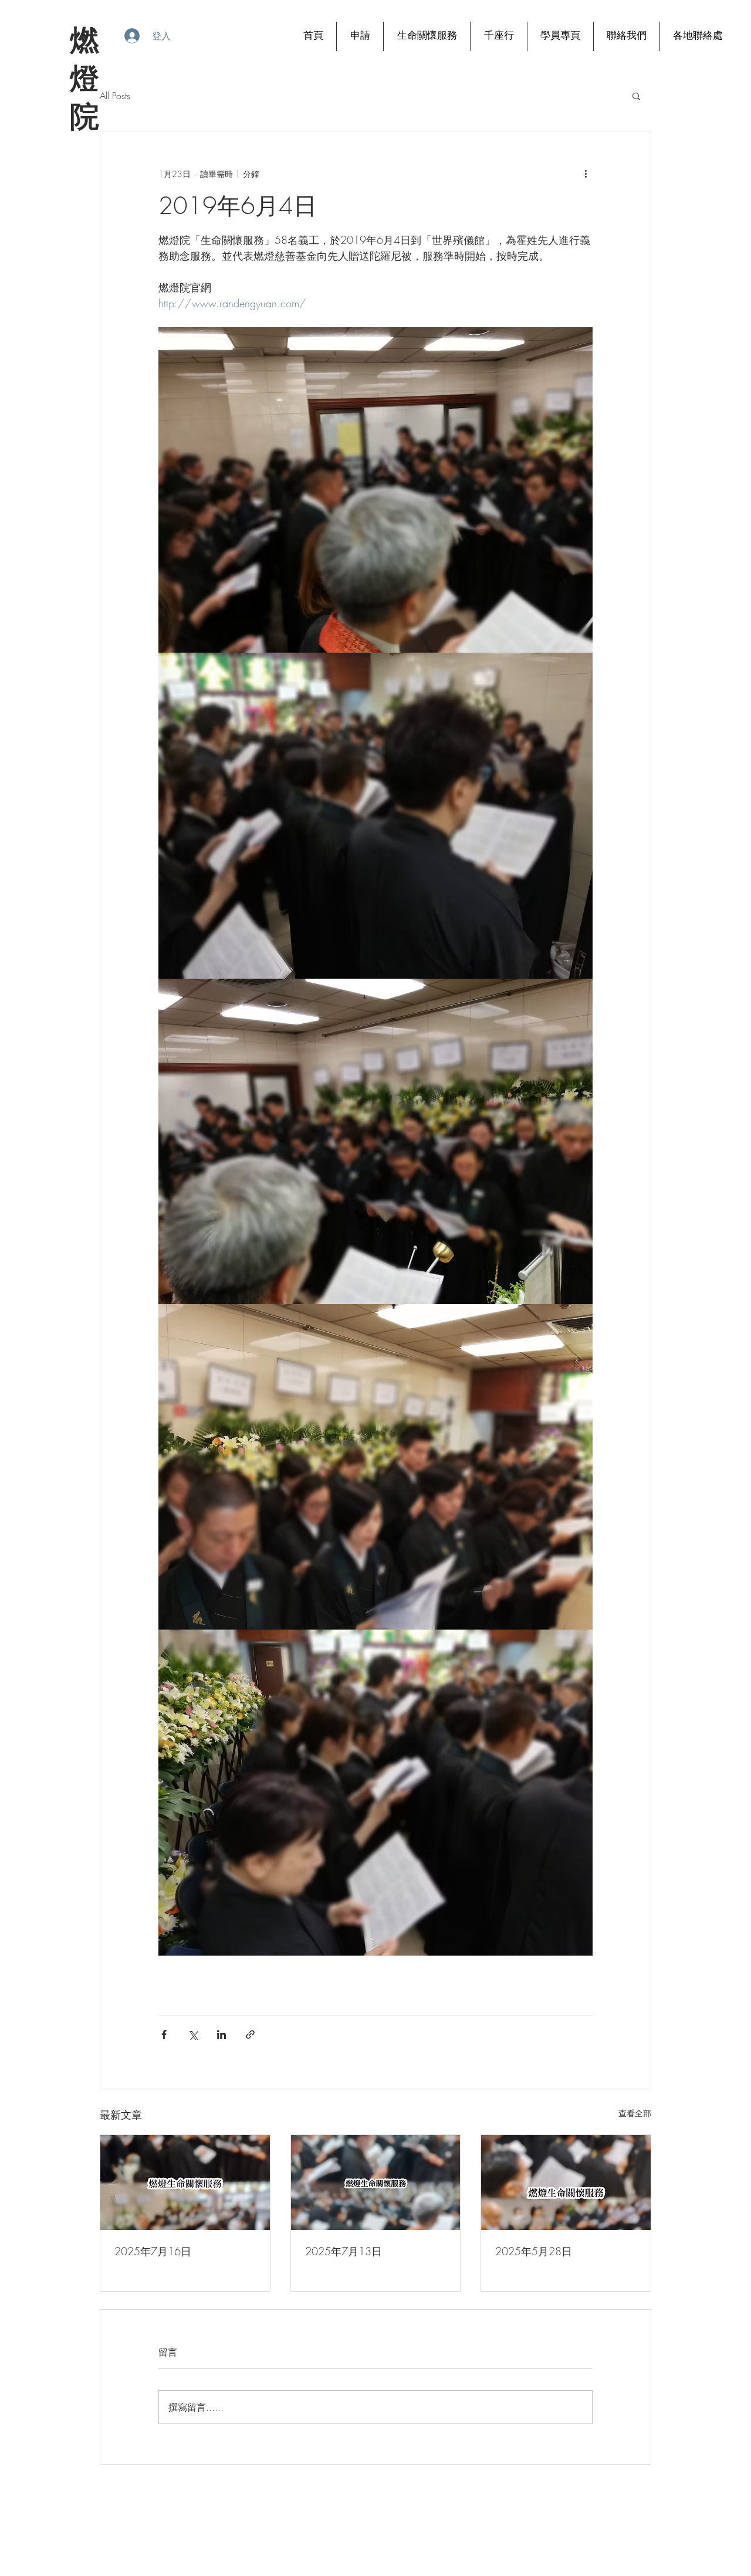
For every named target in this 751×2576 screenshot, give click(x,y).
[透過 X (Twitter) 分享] (193, 2034)
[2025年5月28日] (566, 2183)
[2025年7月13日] (376, 2183)
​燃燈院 (83, 78)
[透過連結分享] (250, 2034)
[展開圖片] (375, 490)
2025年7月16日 (153, 2251)
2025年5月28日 (534, 2251)
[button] (636, 96)
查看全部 (635, 2113)
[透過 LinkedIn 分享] (221, 2034)
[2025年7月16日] (185, 2183)
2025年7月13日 (344, 2251)
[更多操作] (586, 174)
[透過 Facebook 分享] (164, 2034)
